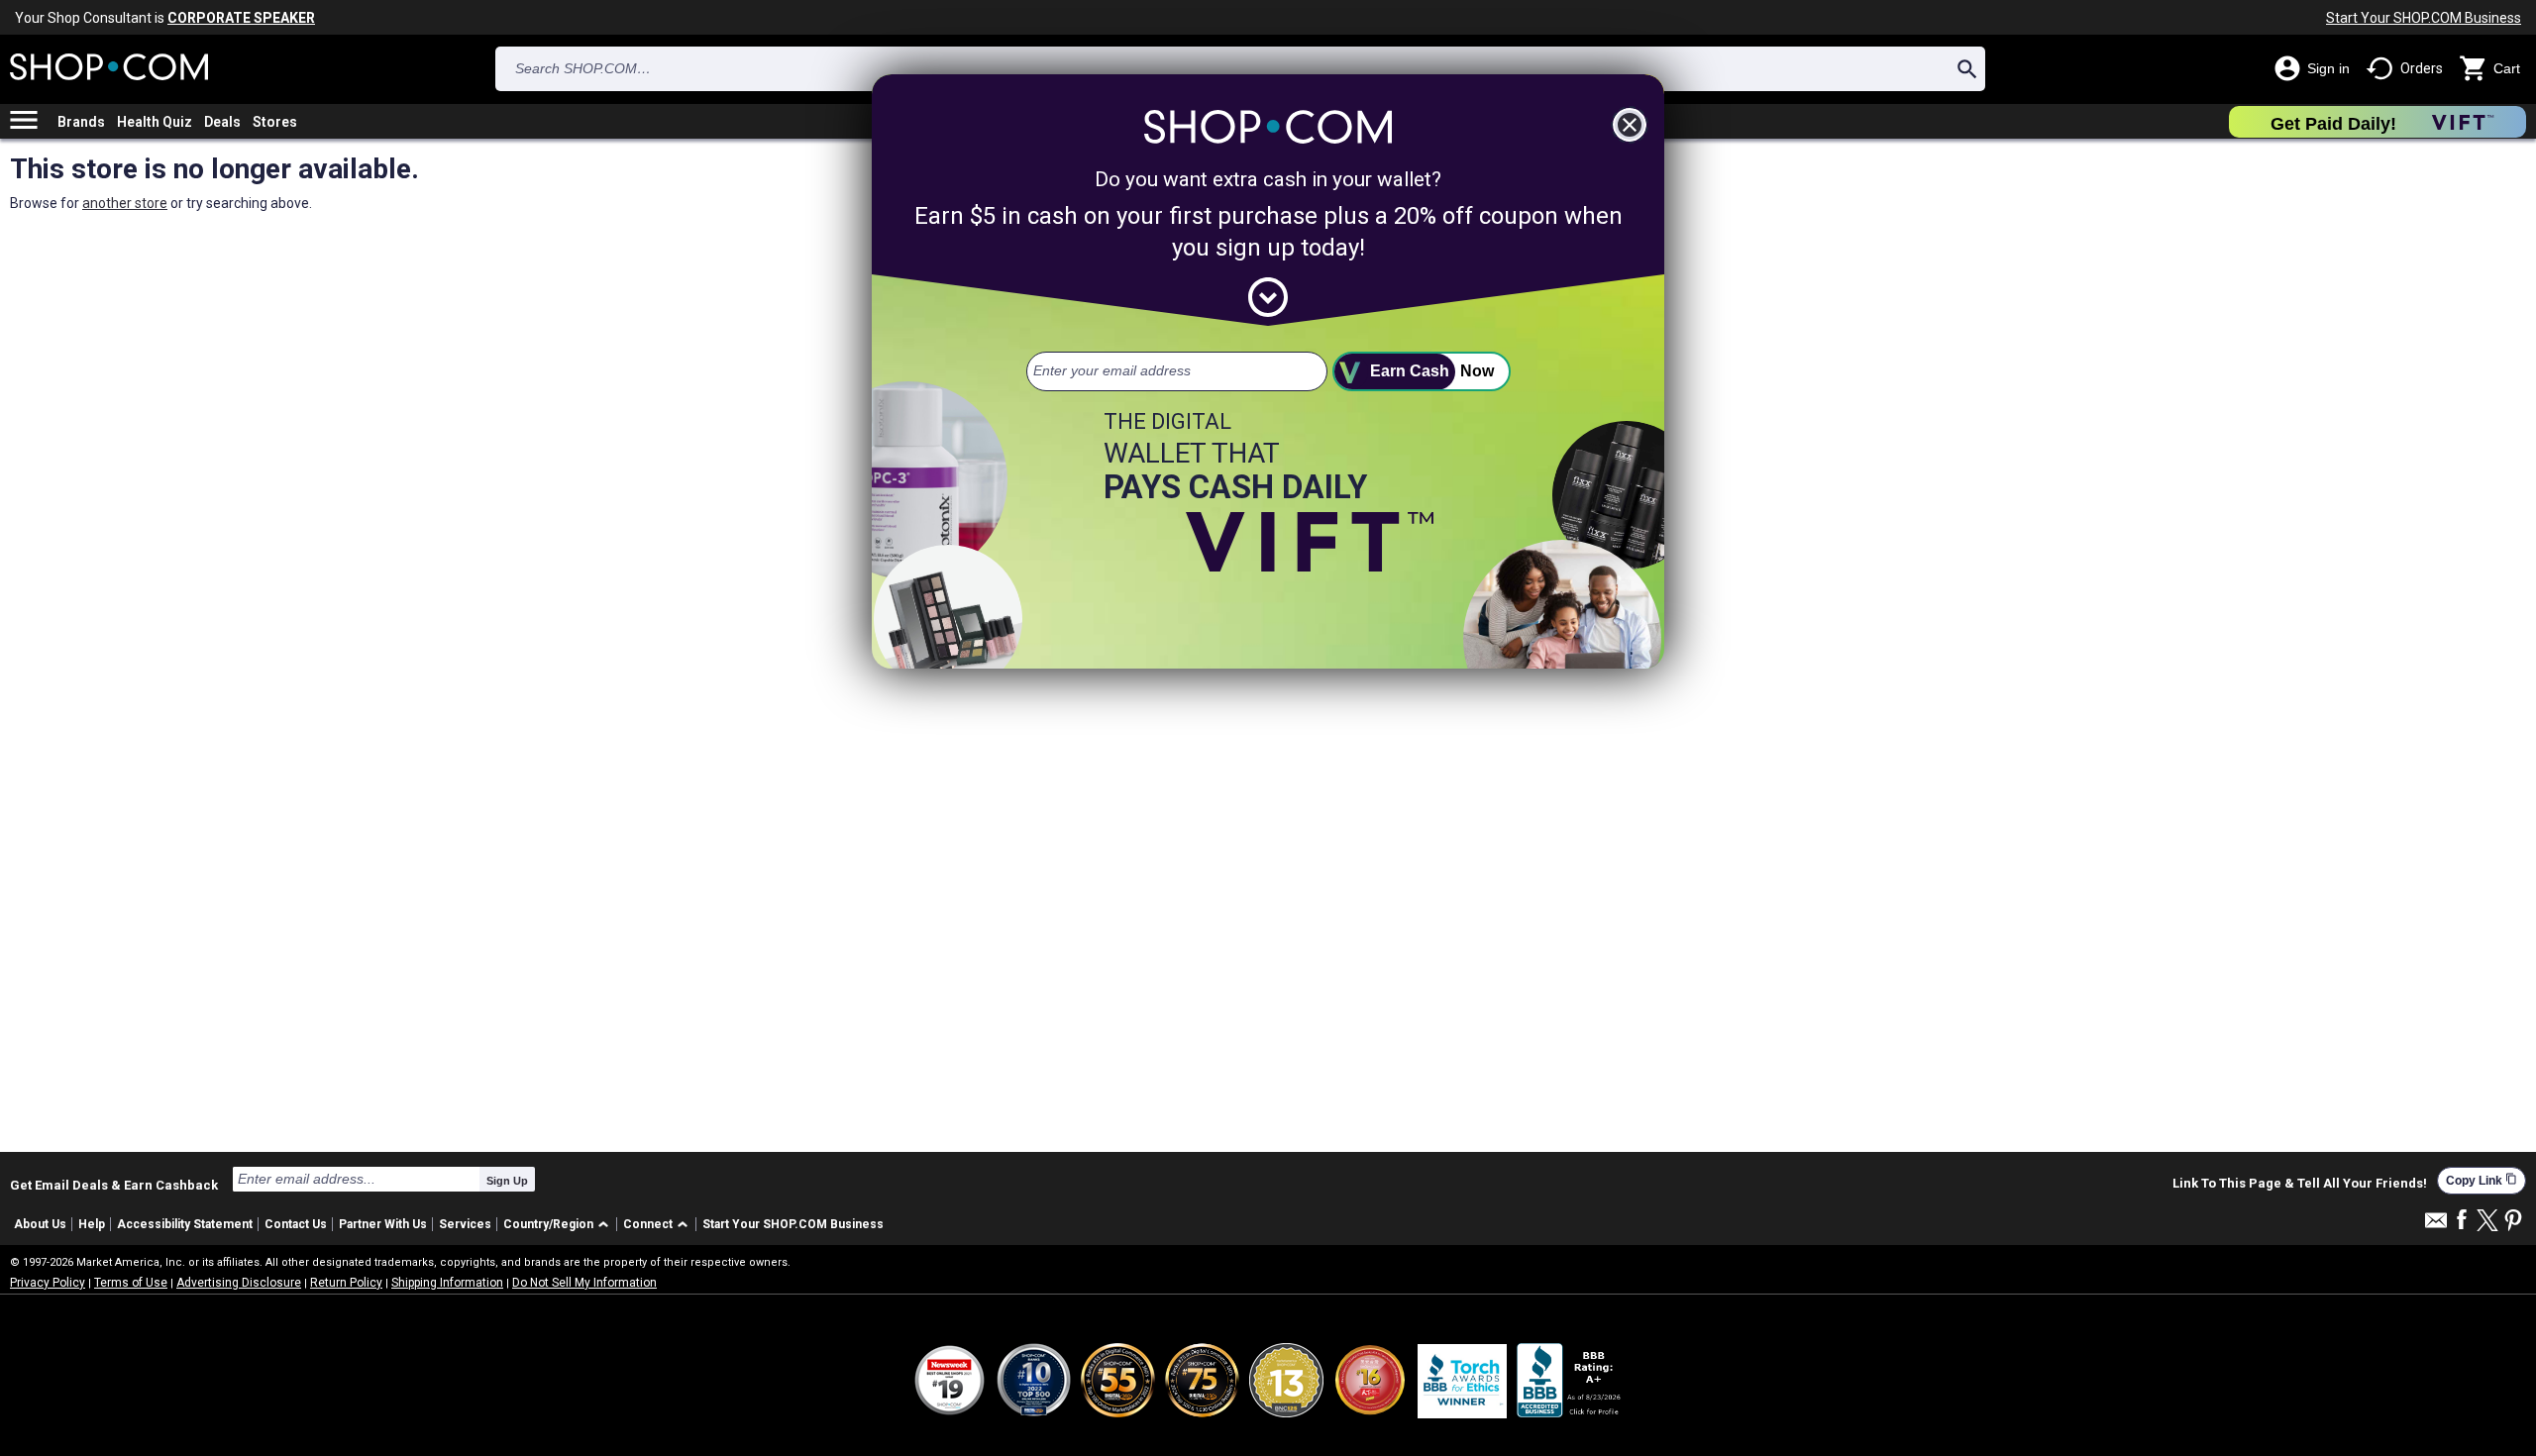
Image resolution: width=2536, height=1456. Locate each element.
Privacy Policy (48, 1283)
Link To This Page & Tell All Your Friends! (2300, 1184)
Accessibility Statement (185, 1224)
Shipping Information (447, 1283)
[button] (559, 1225)
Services (465, 1224)
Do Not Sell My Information (584, 1283)
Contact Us (296, 1224)
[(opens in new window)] (1570, 1380)
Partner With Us (383, 1224)
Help (92, 1224)
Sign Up (507, 1181)
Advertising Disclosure (239, 1283)
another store (125, 203)
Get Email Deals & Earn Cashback (114, 1185)
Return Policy (346, 1283)
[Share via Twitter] (2487, 1222)
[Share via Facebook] (2462, 1221)
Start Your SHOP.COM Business (2424, 18)
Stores (275, 122)
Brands (81, 122)
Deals (222, 122)
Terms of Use (131, 1283)
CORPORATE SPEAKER (241, 18)
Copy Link (2482, 1180)
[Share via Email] (2436, 1226)
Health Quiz (155, 122)
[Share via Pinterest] (2513, 1222)
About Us (40, 1224)
